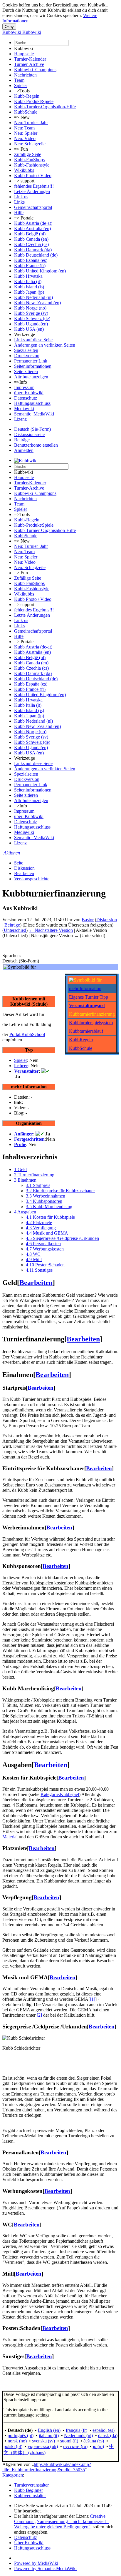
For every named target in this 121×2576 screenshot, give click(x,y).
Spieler (21, 85)
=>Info (21, 382)
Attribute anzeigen (31, 377)
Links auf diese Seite (33, 340)
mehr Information (85, 988)
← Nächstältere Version (51, 930)
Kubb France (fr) (30, 266)
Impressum (24, 387)
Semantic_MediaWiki (34, 414)
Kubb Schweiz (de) (32, 319)
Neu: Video (25, 138)
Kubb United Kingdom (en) (40, 271)
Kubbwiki (23, 48)
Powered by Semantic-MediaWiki (45, 2568)
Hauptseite (24, 54)
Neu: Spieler (26, 133)
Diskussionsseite (29, 434)
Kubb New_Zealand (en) (37, 303)
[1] (93, 1999)
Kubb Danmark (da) (33, 250)
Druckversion (27, 356)
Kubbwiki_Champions (35, 70)
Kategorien (13, 2475)
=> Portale (24, 218)
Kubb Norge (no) (30, 308)
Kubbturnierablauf (86, 1031)
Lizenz (20, 419)
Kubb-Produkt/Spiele (34, 101)
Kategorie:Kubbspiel (60, 1794)
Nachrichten (25, 75)
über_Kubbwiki (29, 393)
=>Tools (22, 91)
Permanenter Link (31, 361)
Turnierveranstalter (31, 2485)
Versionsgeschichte (32, 879)
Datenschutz (26, 398)
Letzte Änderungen (32, 191)
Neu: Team (24, 128)
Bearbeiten (24, 873)
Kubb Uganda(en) (31, 324)
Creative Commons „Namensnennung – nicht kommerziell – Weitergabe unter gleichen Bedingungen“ (62, 2521)
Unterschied (15, 930)
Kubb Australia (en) (32, 228)
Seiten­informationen (33, 366)
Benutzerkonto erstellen (36, 445)
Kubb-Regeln (27, 96)
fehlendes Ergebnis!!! (34, 186)
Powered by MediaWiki (36, 2563)
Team (19, 80)
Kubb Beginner (28, 2490)
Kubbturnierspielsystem (91, 1023)
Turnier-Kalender (30, 59)
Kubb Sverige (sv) (31, 313)
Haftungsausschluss (32, 403)
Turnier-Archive (29, 64)
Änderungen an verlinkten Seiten (45, 345)
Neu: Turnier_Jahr (31, 123)
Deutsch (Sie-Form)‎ (32, 429)
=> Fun (21, 149)
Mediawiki (24, 409)
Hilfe (19, 213)
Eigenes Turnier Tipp (89, 997)
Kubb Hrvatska (28, 276)
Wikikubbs (24, 170)
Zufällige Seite (28, 154)
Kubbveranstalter (30, 2496)
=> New (22, 117)
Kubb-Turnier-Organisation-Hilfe (45, 107)
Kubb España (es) (31, 260)
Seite (19, 863)
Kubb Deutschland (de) (36, 255)
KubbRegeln (81, 1040)
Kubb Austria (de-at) (33, 223)
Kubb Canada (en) (31, 239)
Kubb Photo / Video (33, 176)
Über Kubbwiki (29, 2543)
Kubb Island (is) (29, 287)
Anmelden (24, 450)
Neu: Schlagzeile (30, 144)
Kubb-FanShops (29, 160)
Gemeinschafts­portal (33, 207)
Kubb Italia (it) (28, 281)
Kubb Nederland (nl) (33, 297)
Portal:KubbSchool (27, 1034)
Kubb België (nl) (30, 234)
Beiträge (22, 440)
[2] (39, 2015)
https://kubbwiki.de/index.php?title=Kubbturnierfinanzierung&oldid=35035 (47, 2467)
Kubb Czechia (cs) (31, 244)
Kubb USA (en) (29, 329)
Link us (21, 197)
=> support (24, 181)
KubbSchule (26, 112)
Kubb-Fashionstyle (32, 165)
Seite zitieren (26, 371)
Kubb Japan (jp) (29, 292)
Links (19, 202)
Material (10, 1837)
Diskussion (24, 868)
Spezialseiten (26, 350)
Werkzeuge (25, 334)
